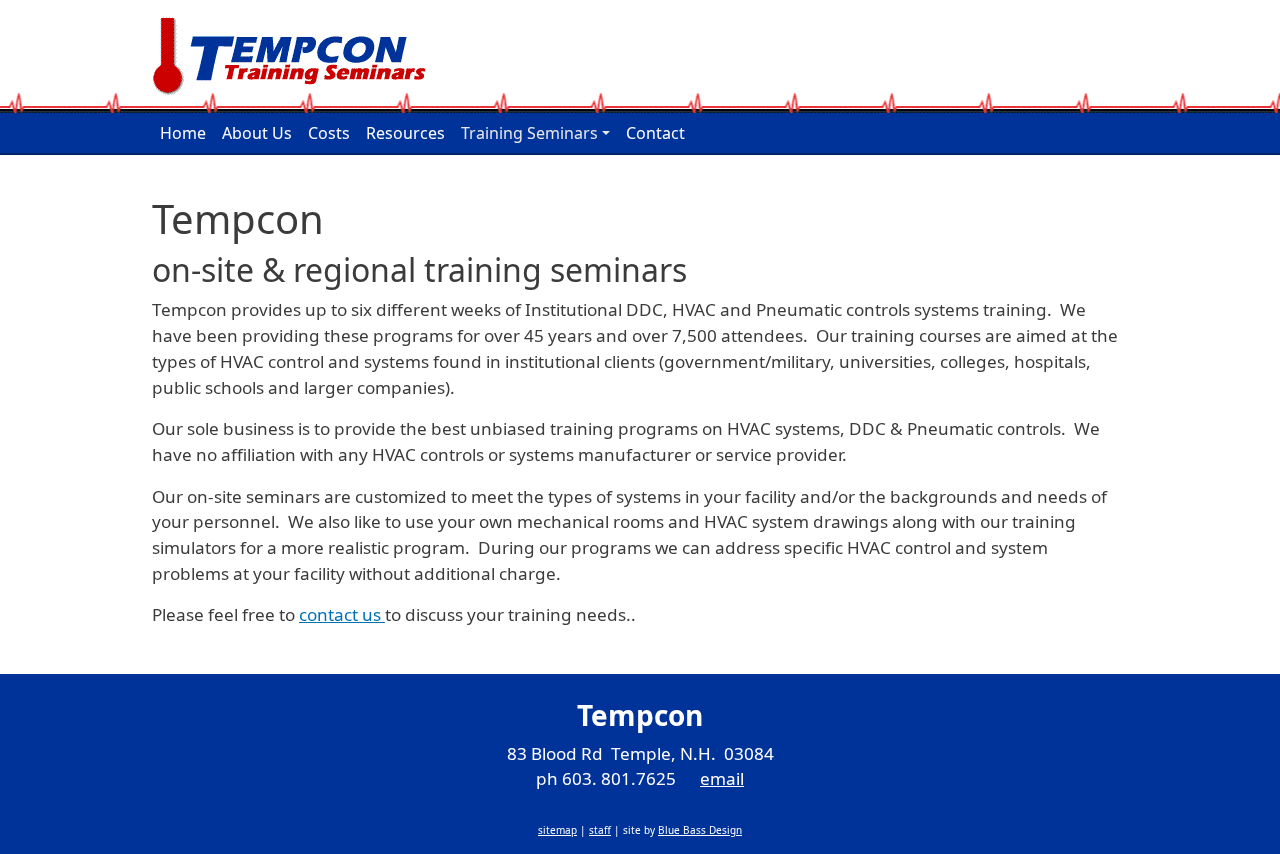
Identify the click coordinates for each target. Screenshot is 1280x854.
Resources (405, 133)
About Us (257, 133)
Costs (329, 133)
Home (183, 133)
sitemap (557, 830)
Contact (655, 133)
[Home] (298, 56)
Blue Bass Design (700, 830)
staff (600, 830)
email (722, 778)
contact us (342, 614)
